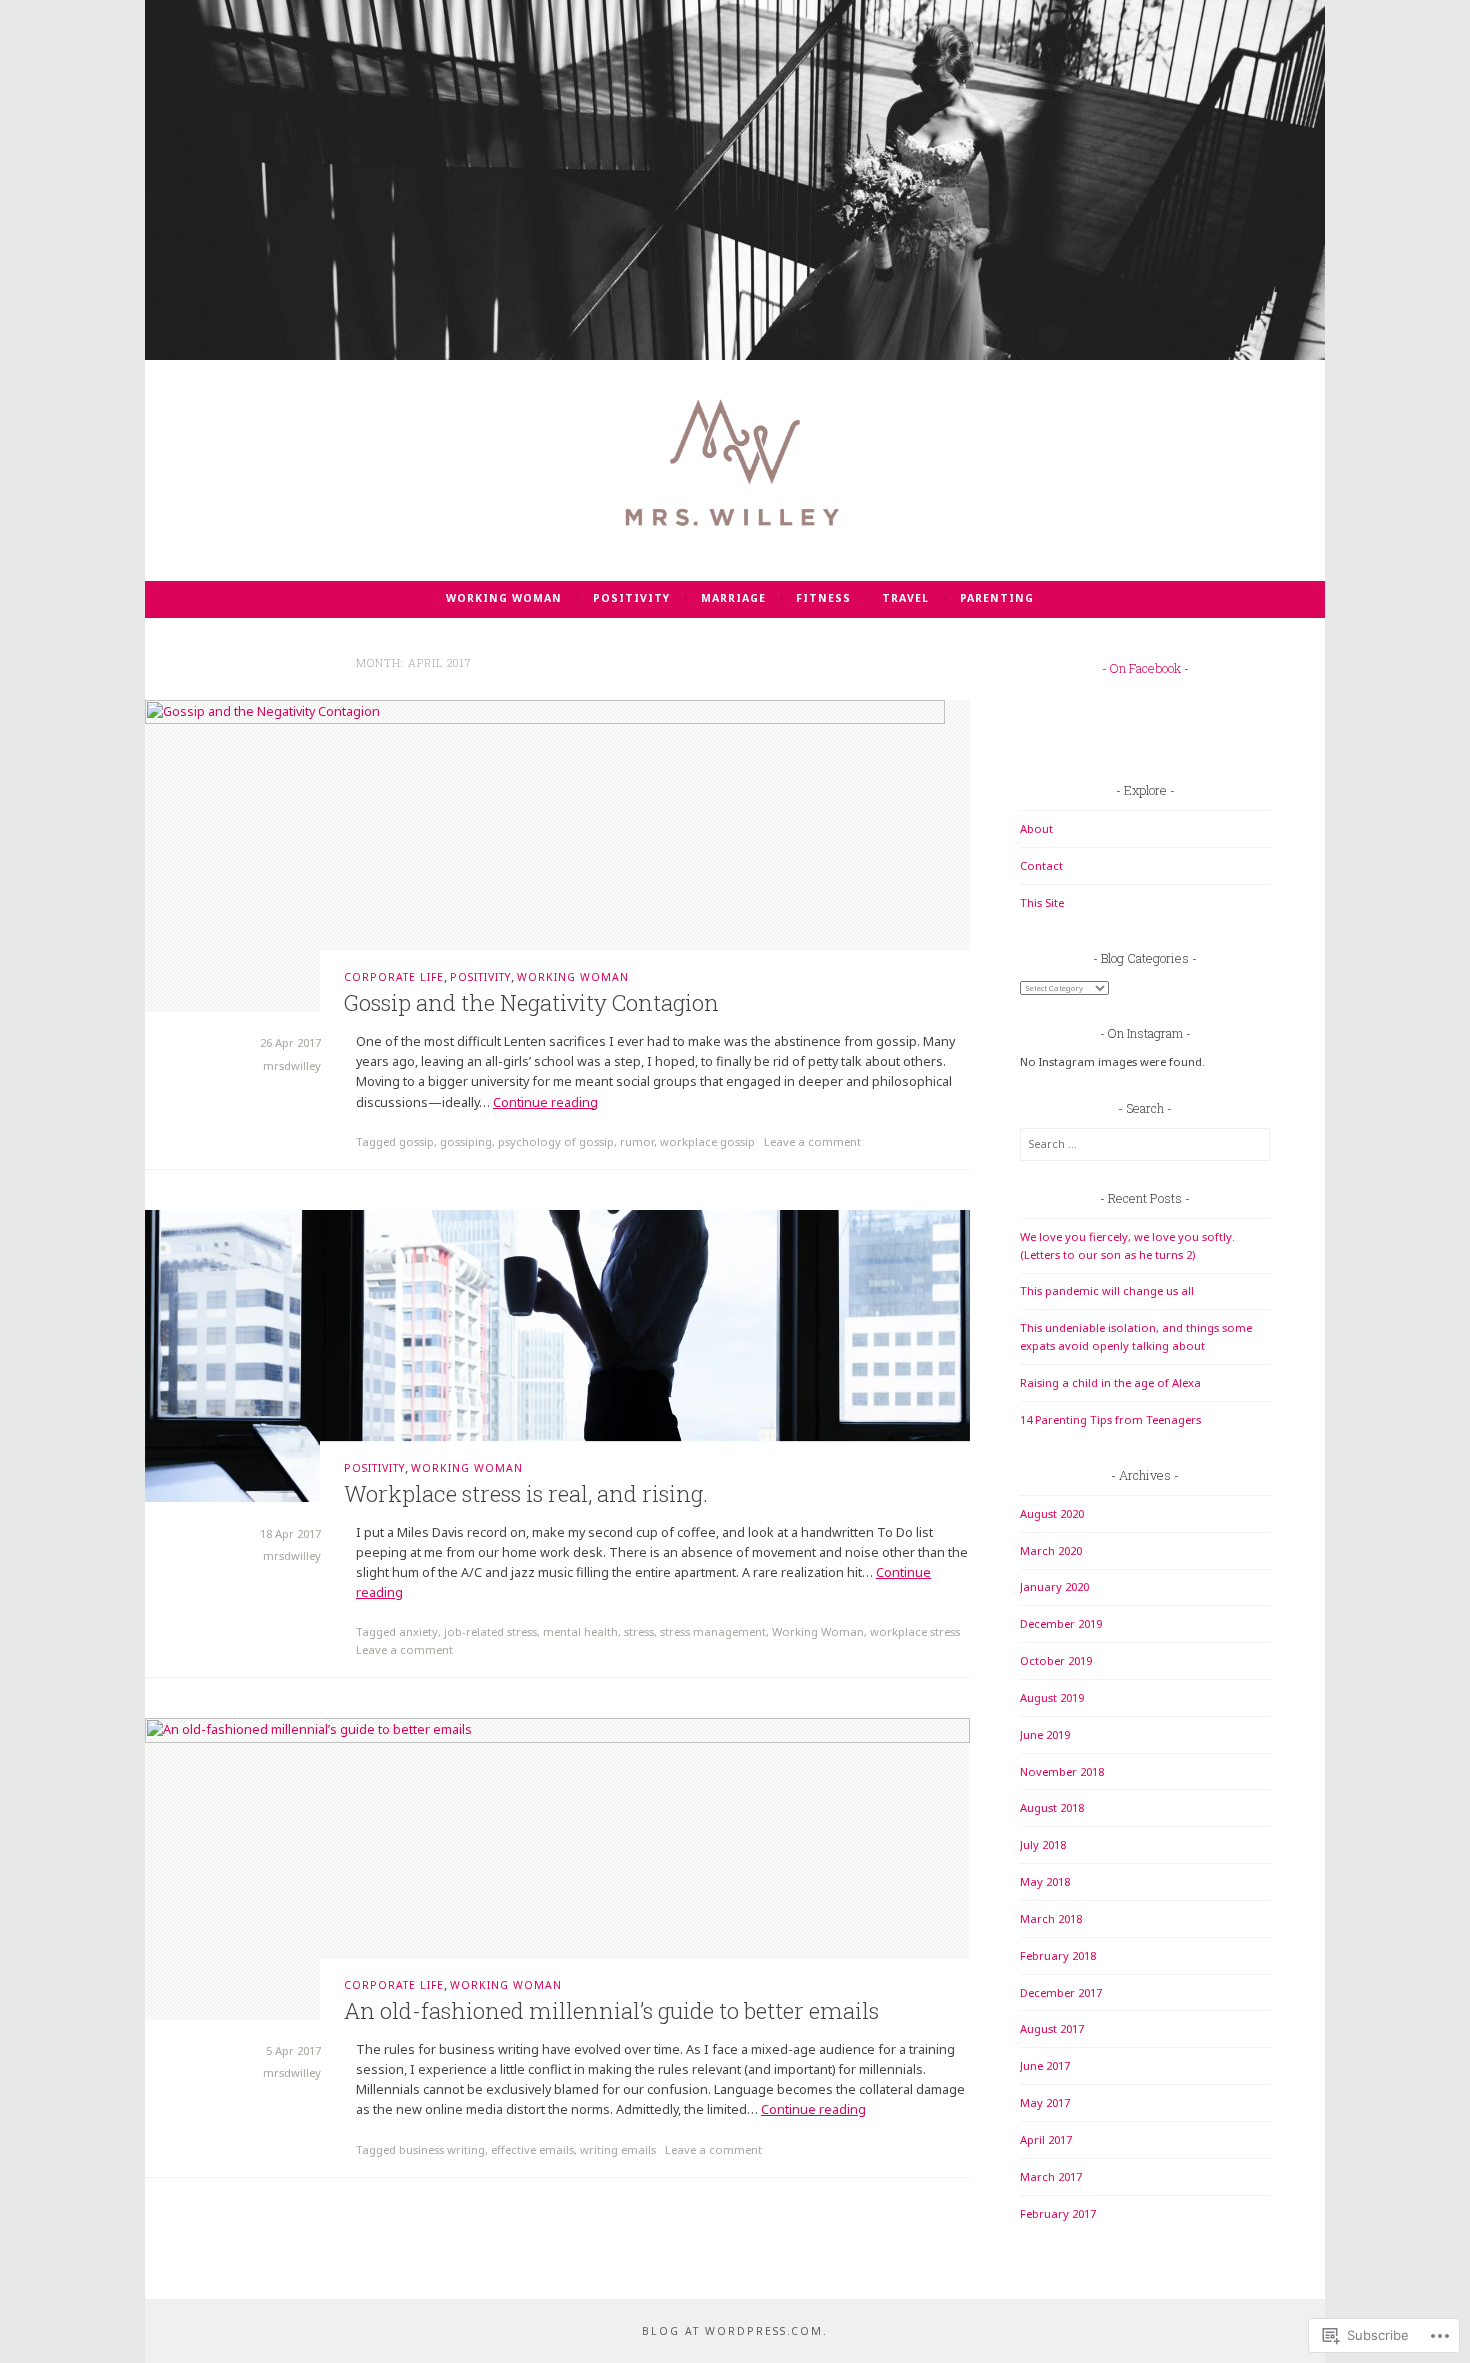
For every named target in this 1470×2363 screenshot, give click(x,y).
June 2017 (1045, 2065)
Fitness (823, 598)
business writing (442, 2149)
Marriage (733, 598)
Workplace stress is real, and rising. (526, 1493)
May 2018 (1045, 1881)
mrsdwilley (292, 1065)
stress (639, 1631)
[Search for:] (1145, 1143)
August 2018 (1052, 1807)
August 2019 (1052, 1697)
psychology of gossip (556, 1141)
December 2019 (1061, 1623)
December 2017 (1061, 1992)
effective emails (532, 2149)
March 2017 (1051, 2176)
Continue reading (545, 1102)
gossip (416, 1141)
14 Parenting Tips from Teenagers (1110, 1419)
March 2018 (1051, 1918)
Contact (1041, 865)
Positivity (631, 598)
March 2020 (1051, 1550)
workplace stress (915, 1631)
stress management (713, 1631)
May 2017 (1045, 2102)
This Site (1042, 902)
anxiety (418, 1631)
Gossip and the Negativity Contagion (531, 1002)
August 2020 (1052, 1513)
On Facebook (1145, 668)
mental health (580, 1631)
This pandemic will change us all (1107, 1290)
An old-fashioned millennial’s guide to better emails (611, 2010)
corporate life (394, 977)
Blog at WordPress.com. (735, 2331)
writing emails (618, 2149)
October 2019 (1056, 1660)
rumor (637, 1141)
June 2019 (1045, 1734)
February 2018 (1058, 1955)
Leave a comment (812, 1141)
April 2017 (1046, 2139)
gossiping (466, 1141)
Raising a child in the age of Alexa (1110, 1382)
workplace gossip (707, 1141)
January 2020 (1054, 1586)
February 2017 (1058, 2213)
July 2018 (1043, 1844)
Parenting (997, 598)
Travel (905, 598)
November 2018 (1062, 1771)
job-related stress (490, 1631)
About (1036, 828)
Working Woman (504, 598)
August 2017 (1052, 2028)
